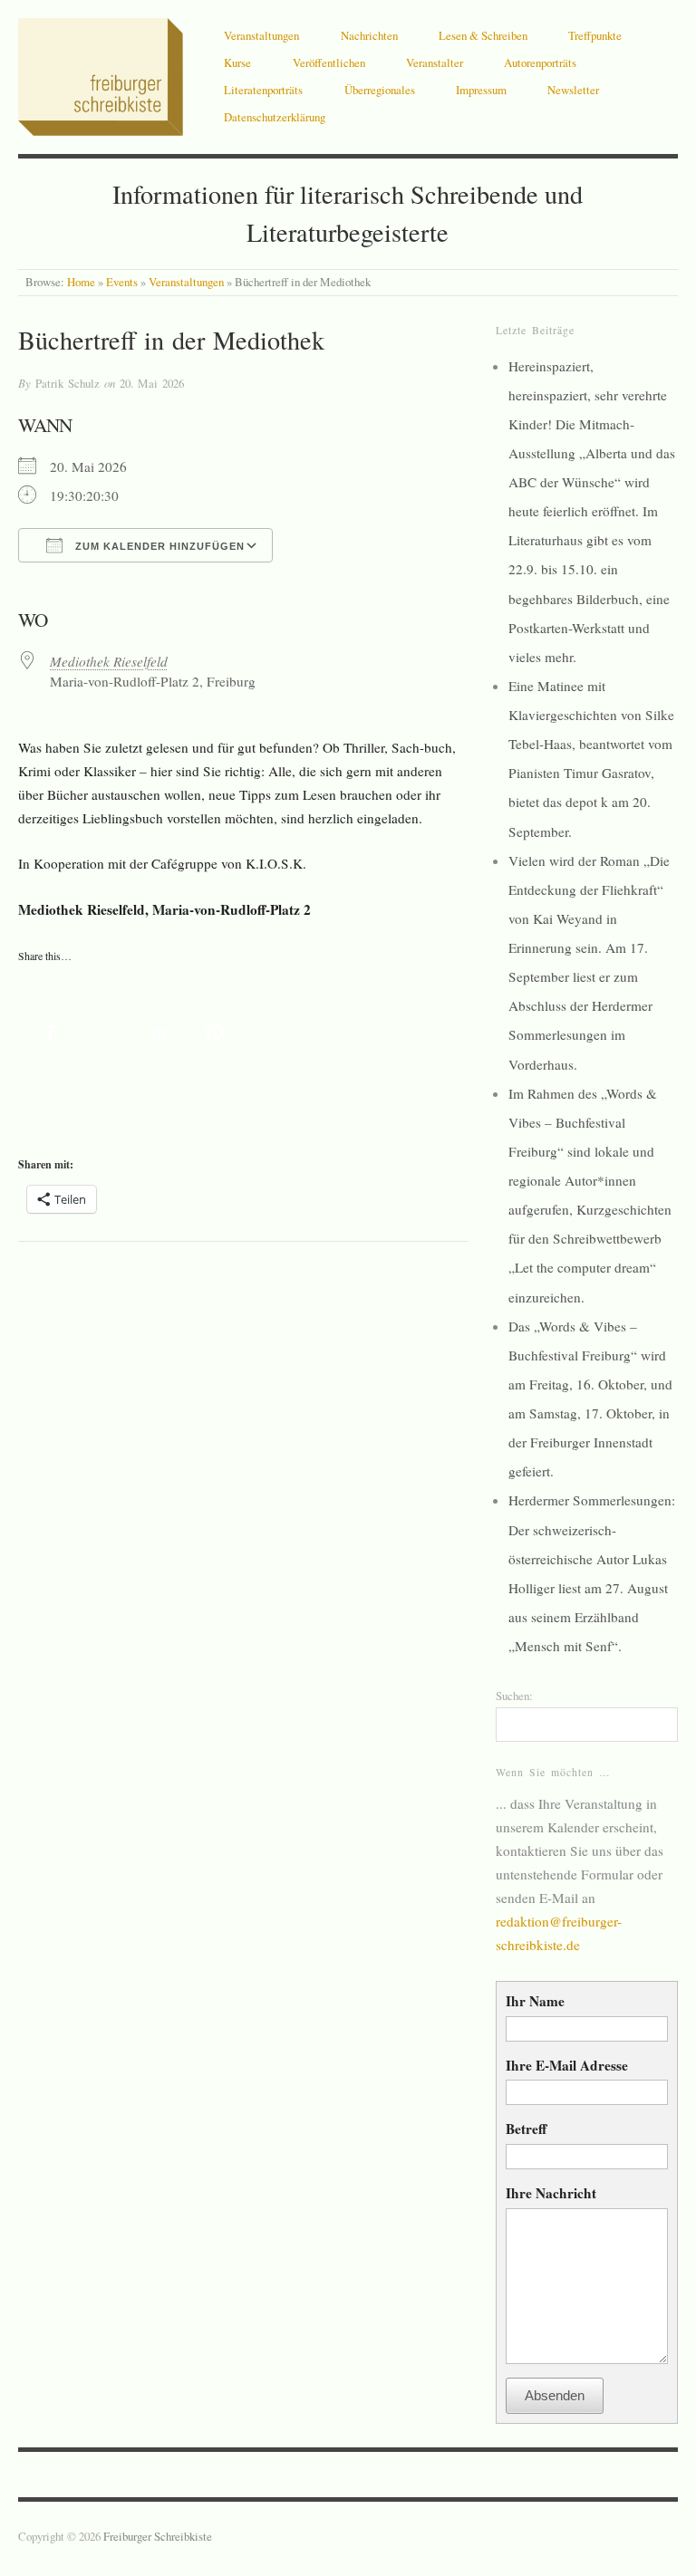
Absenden (555, 2395)
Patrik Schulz (68, 383)
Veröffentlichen (329, 62)
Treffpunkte (595, 35)
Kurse (237, 62)
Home (81, 282)
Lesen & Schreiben (483, 35)
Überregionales (380, 90)
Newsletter (573, 90)
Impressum (481, 90)
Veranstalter (435, 62)
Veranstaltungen (261, 35)
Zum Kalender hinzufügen (158, 546)
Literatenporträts (263, 90)
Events (122, 282)
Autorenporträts (540, 62)
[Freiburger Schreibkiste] (101, 72)
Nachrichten (369, 35)
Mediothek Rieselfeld (109, 661)
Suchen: (514, 1696)
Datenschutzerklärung (275, 117)
